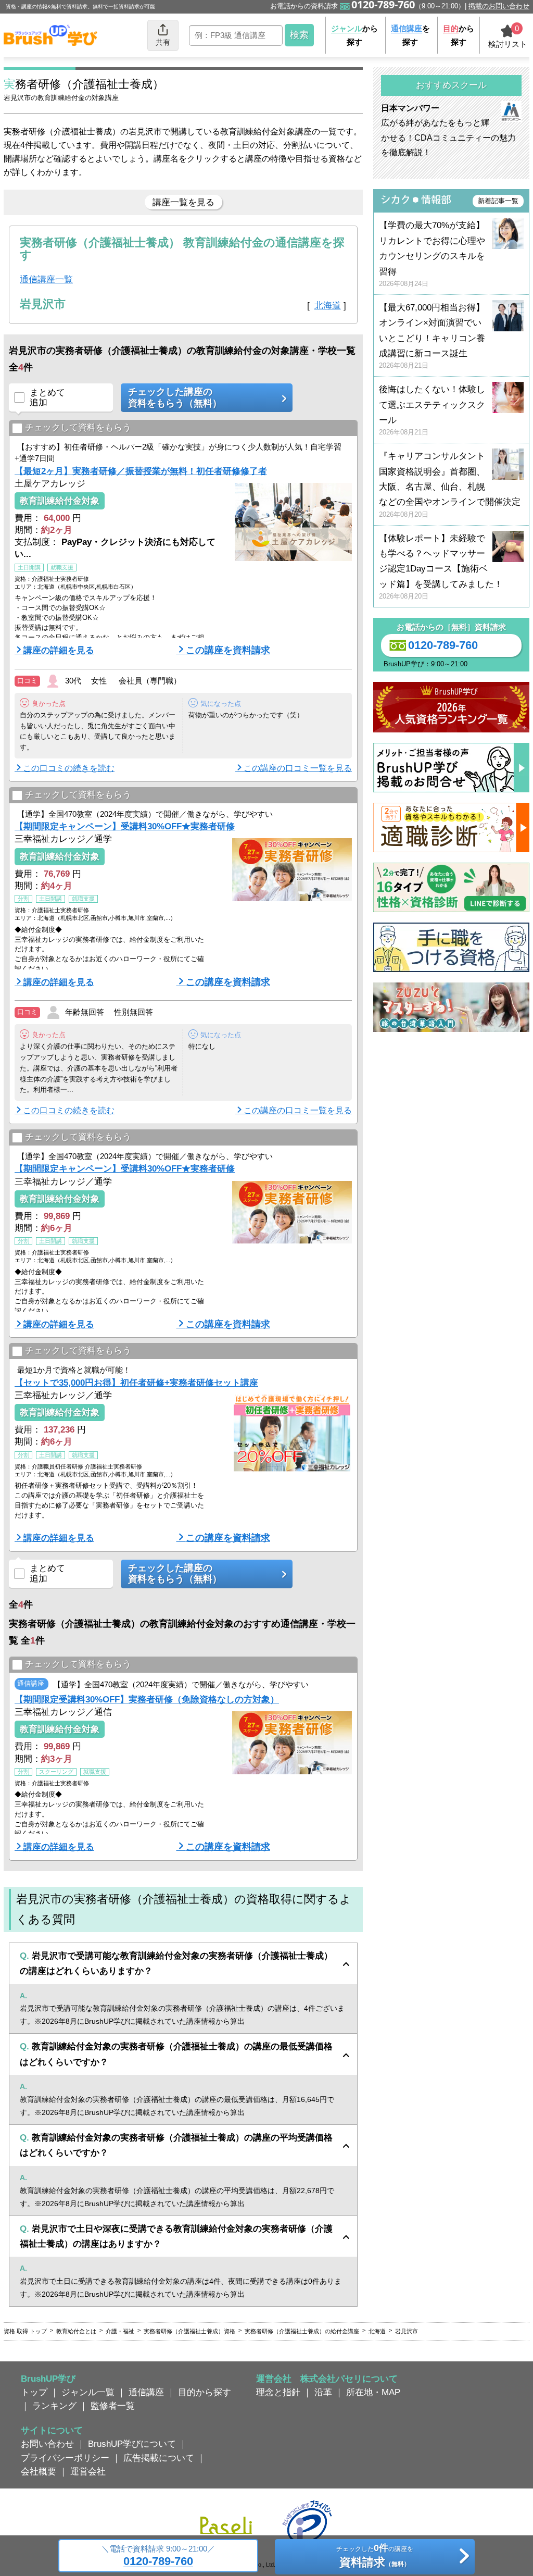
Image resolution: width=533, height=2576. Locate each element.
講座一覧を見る (183, 202)
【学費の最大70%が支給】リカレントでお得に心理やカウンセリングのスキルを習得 (432, 254)
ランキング (54, 2406)
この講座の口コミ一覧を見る (298, 768)
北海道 (328, 305)
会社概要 (39, 2471)
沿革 (323, 2392)
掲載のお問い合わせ (499, 6)
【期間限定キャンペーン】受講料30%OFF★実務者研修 (125, 826)
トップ (34, 2392)
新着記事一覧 (498, 201)
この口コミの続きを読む (69, 768)
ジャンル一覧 (88, 2392)
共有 (163, 42)
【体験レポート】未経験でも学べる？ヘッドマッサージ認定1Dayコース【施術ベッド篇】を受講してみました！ (441, 567)
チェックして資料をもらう (78, 428)
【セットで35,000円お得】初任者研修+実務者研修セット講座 (136, 1383)
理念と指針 (278, 2392)
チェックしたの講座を (375, 2556)
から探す (354, 35)
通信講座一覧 (46, 279)
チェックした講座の (175, 397)
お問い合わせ (47, 2444)
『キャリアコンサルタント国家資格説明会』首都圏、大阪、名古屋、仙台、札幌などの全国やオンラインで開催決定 (450, 485)
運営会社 (88, 2471)
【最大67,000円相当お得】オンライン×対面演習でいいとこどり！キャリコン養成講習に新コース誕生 (432, 336)
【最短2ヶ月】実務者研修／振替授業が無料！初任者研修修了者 (141, 471)
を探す (410, 35)
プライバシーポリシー (65, 2458)
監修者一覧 (113, 2406)
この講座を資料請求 (228, 650)
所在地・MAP (373, 2392)
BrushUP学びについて (132, 2444)
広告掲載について (159, 2458)
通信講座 (146, 2392)
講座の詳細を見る (59, 650)
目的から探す (205, 2392)
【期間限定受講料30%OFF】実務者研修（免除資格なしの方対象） (147, 1699)
